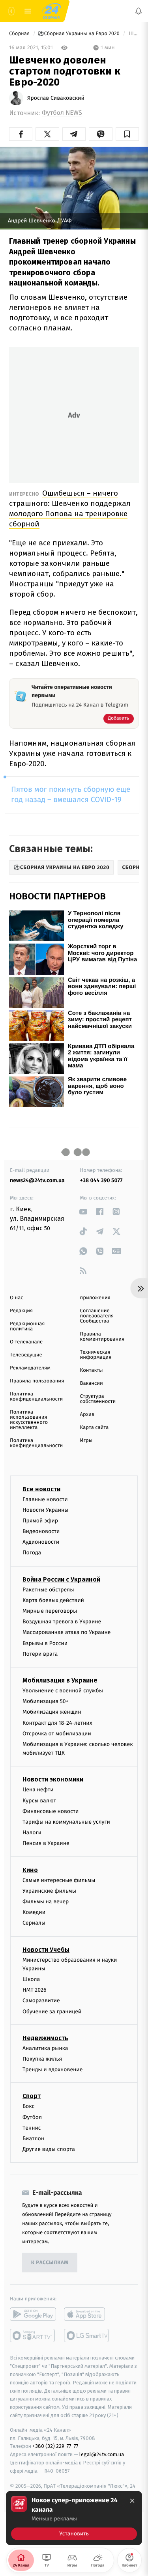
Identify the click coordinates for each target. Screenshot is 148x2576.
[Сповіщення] (139, 11)
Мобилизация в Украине (60, 1680)
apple (87, 2314)
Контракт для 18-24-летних (57, 1723)
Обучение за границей (52, 2012)
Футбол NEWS (62, 113)
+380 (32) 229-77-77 (55, 2446)
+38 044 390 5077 (101, 1180)
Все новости (41, 1489)
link (83, 1212)
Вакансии (92, 1383)
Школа (31, 1979)
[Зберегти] (127, 134)
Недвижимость (45, 2038)
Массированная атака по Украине (67, 1632)
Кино (30, 1870)
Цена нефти (38, 1790)
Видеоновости (41, 1531)
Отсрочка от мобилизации (57, 1734)
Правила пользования (37, 1381)
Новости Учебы (46, 1950)
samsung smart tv (87, 2335)
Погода (32, 1553)
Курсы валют (39, 1801)
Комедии (34, 1912)
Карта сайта (95, 1428)
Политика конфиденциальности (36, 1397)
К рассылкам (50, 2263)
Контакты (92, 1370)
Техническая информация (96, 1355)
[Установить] (74, 2518)
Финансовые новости (51, 1811)
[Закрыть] (132, 2501)
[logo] (51, 11)
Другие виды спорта (49, 2149)
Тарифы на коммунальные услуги (66, 1822)
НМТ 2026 (35, 1990)
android (33, 2314)
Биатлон (33, 2139)
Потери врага (40, 1654)
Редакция (21, 1311)
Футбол (32, 2117)
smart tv (33, 2335)
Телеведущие (26, 1355)
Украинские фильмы (49, 1891)
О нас (16, 1298)
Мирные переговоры (50, 1611)
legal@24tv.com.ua (102, 2454)
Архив (87, 1415)
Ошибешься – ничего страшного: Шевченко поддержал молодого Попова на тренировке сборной (70, 508)
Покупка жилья (42, 2059)
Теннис (32, 2128)
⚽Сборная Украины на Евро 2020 (79, 34)
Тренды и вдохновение (52, 2070)
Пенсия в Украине (46, 1843)
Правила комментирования (102, 1337)
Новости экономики (53, 1780)
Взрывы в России (45, 1643)
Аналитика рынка (45, 2048)
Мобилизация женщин (52, 1712)
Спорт (32, 2096)
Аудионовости (41, 1542)
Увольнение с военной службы (63, 1691)
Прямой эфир (40, 1521)
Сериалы (34, 1923)
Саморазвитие (41, 2001)
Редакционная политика (27, 1326)
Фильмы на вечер (46, 1902)
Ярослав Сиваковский (56, 98)
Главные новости (45, 1499)
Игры (86, 1441)
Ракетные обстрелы (48, 1590)
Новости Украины (46, 1510)
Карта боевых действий (53, 1600)
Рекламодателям (30, 1368)
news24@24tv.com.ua (37, 1180)
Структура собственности (98, 1399)
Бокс (28, 2107)
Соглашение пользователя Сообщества (97, 1316)
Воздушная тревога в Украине (62, 1622)
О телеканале (26, 1342)
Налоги (32, 1833)
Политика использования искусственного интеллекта (29, 1420)
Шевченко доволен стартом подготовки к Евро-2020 (133, 34)
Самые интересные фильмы (59, 1880)
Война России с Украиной (61, 1579)
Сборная (20, 34)
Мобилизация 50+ (45, 1701)
